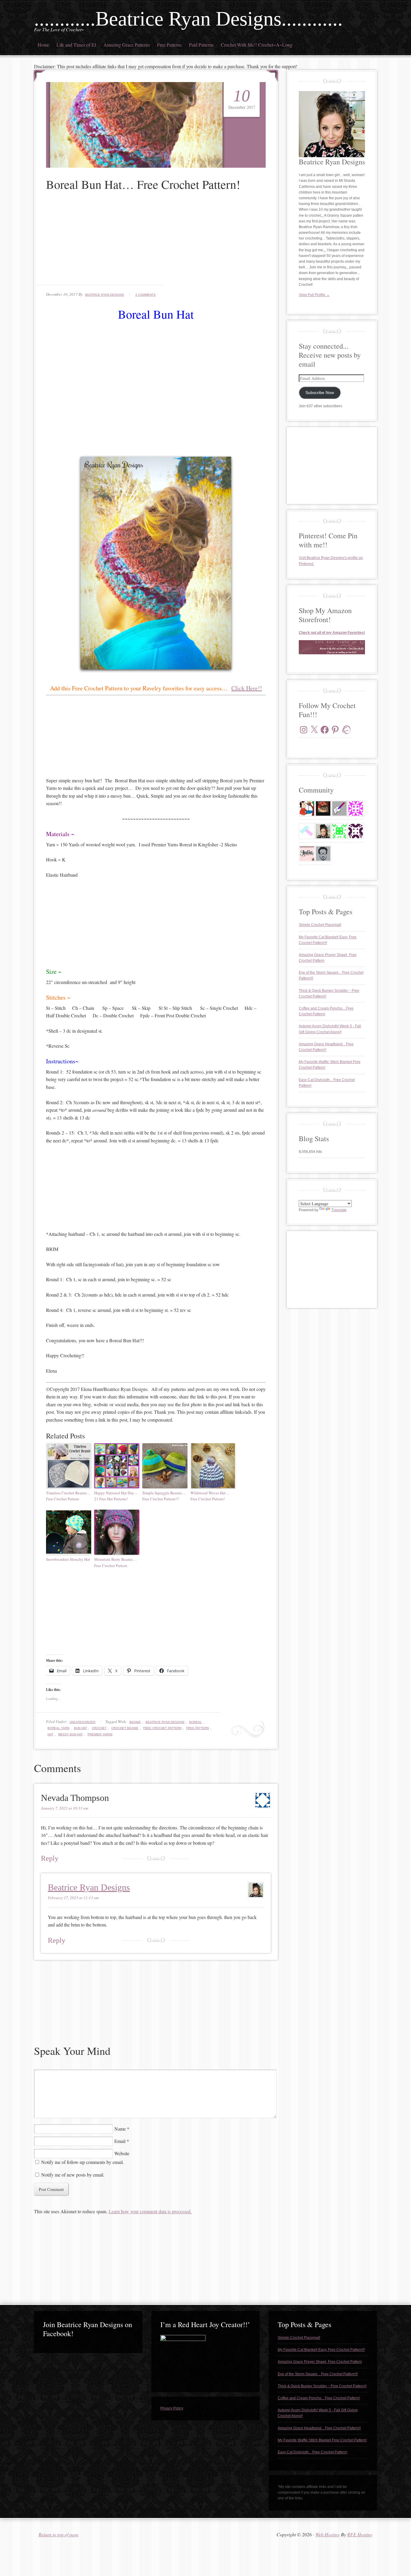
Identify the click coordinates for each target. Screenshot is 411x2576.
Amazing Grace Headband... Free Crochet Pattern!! (319, 2428)
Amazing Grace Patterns (127, 45)
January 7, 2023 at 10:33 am (65, 1808)
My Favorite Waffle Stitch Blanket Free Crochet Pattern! (322, 2440)
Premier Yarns (100, 1734)
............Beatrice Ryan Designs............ (188, 19)
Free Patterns (169, 45)
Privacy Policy (172, 2408)
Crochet (99, 1728)
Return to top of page (59, 2534)
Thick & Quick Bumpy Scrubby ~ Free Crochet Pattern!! (322, 2386)
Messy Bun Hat (70, 1734)
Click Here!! (247, 688)
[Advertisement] (156, 243)
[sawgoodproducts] (307, 831)
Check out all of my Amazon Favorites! (332, 633)
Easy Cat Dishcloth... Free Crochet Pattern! (312, 2452)
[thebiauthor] (339, 808)
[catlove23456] (356, 808)
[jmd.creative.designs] (307, 854)
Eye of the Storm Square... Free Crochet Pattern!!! (318, 2374)
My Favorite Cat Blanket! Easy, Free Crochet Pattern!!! (321, 2350)
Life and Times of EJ (76, 45)
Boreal (196, 1722)
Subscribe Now (320, 393)
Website (122, 2153)
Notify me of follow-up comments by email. (83, 2162)
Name (120, 2129)
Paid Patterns (201, 45)
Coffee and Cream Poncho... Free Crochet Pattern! (319, 2398)
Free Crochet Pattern (162, 1728)
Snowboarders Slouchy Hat (68, 1559)
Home (43, 45)
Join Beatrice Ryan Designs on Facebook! (88, 2329)
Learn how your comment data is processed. (150, 2211)
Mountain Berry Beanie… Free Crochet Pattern (115, 1562)
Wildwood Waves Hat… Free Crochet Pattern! (210, 1496)
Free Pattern (198, 1728)
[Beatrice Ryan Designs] (323, 831)
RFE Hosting (360, 2534)
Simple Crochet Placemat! (320, 925)
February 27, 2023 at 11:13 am (73, 1898)
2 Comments (145, 295)
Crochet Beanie (125, 1728)
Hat (50, 1734)
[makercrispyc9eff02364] (339, 831)
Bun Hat (80, 1728)
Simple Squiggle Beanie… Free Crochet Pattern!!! (164, 1496)
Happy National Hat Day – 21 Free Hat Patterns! (116, 1496)
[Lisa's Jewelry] (323, 808)
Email (120, 2141)
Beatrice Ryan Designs (105, 295)
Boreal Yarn (58, 1728)
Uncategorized (82, 1722)
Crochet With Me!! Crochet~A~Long (257, 45)
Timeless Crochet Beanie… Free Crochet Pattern (68, 1496)
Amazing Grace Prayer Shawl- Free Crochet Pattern (320, 2362)
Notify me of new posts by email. (73, 2175)
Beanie (135, 1722)
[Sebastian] (323, 854)
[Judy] (307, 808)
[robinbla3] (356, 831)
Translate (339, 1210)
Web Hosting (328, 2534)
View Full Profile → (314, 295)
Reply (50, 1858)
